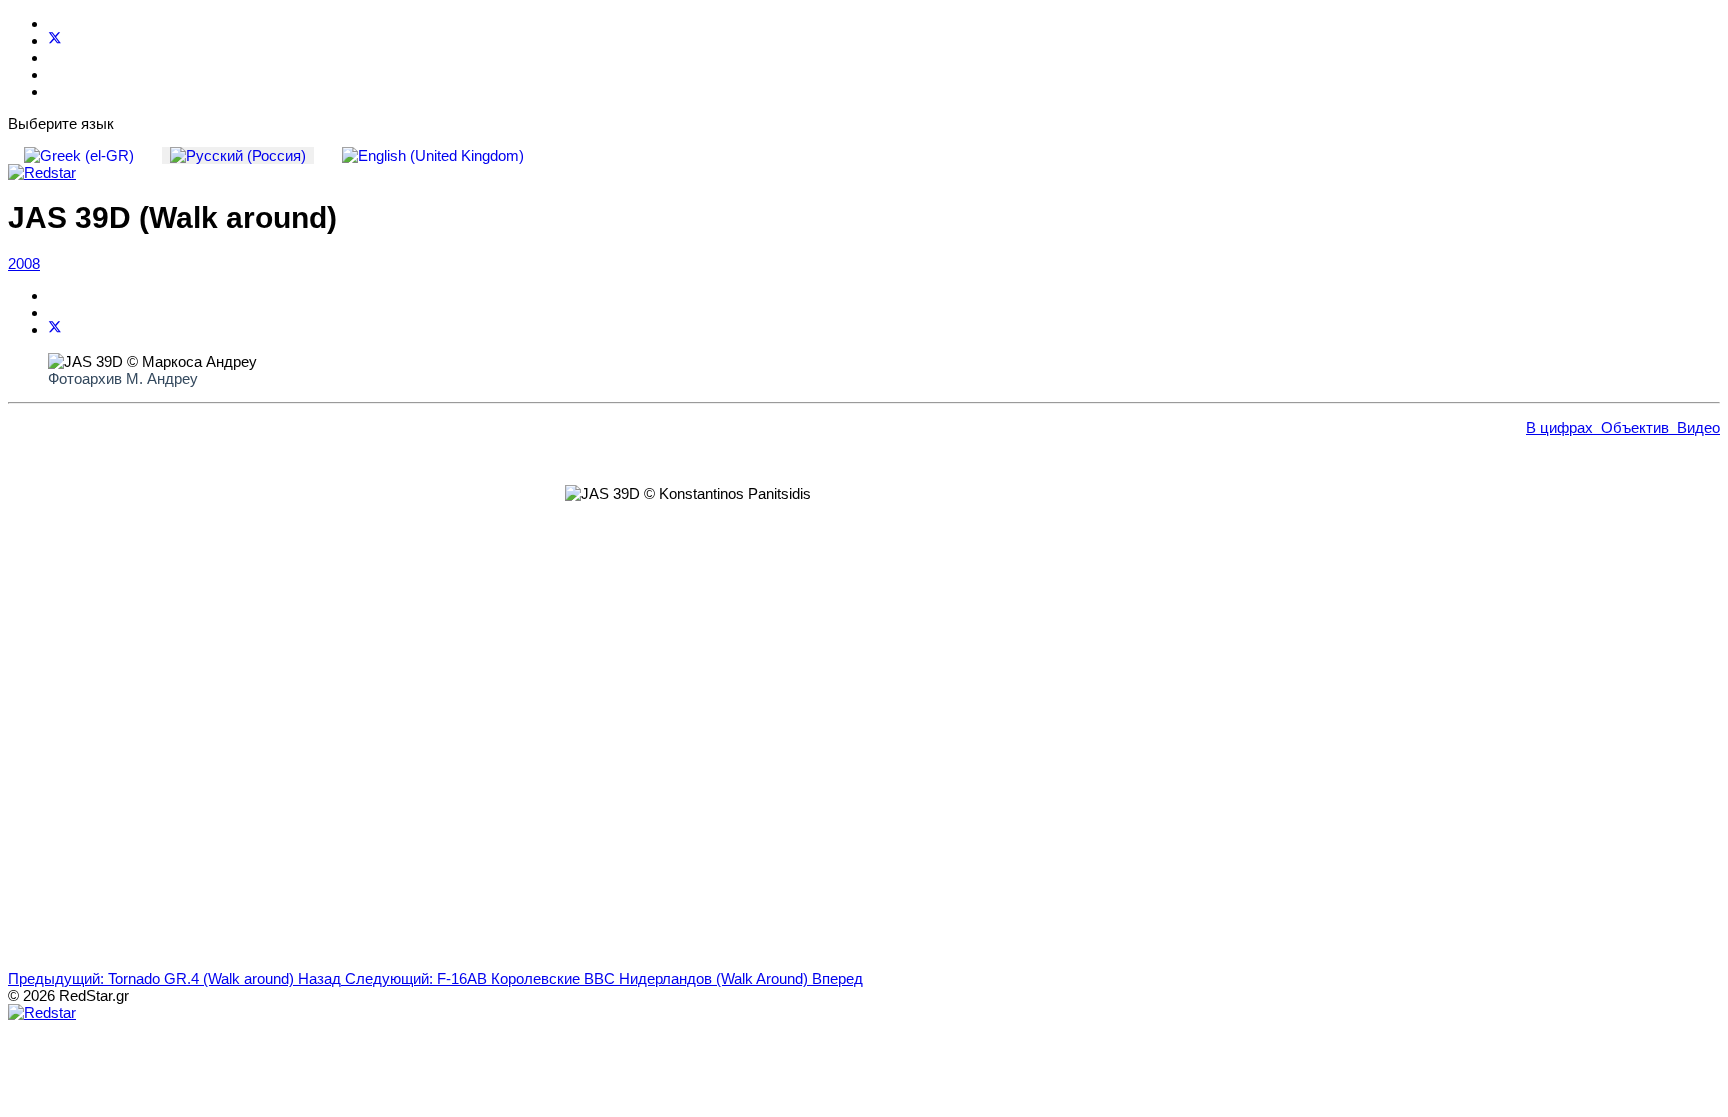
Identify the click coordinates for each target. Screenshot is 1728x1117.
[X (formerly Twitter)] (55, 329)
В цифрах (1559, 427)
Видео (1694, 427)
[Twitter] (55, 40)
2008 (24, 263)
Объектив (1631, 427)
